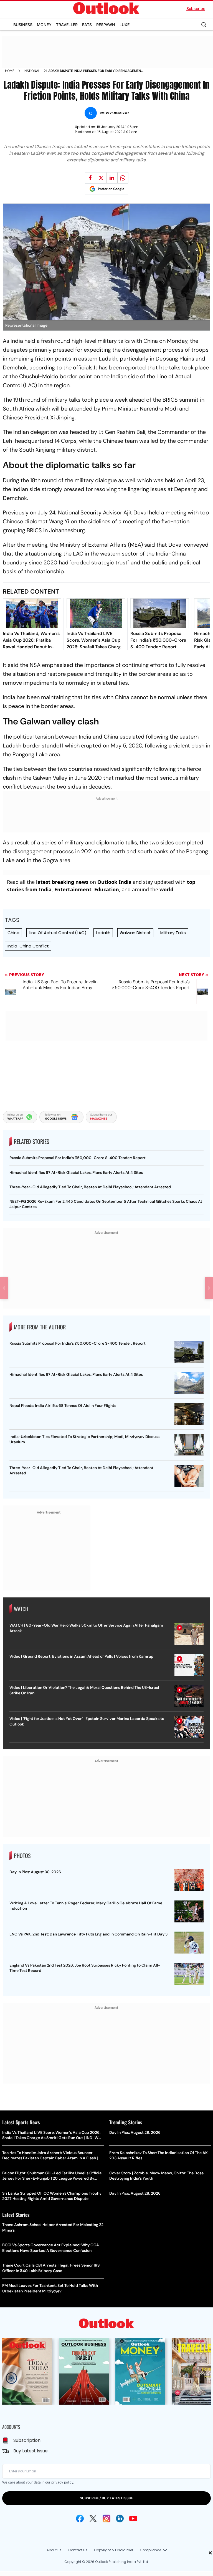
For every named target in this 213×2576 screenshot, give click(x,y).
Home (10, 71)
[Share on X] (101, 178)
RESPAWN (106, 25)
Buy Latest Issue (31, 2451)
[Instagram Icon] (106, 2519)
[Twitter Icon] (93, 2519)
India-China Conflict (28, 946)
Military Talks (173, 933)
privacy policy (62, 2482)
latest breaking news (62, 882)
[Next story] (209, 1288)
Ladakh (103, 933)
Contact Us (78, 2550)
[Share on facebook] (90, 178)
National (32, 71)
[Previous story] (4, 1288)
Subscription (27, 2440)
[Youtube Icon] (133, 2519)
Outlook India (114, 882)
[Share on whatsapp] (123, 178)
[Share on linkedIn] (112, 178)
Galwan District (135, 933)
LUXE (125, 25)
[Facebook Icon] (80, 2519)
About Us (54, 2550)
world (166, 889)
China (13, 933)
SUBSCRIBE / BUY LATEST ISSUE (106, 2498)
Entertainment (73, 889)
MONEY (44, 25)
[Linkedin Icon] (120, 2519)
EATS (87, 25)
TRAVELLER (67, 25)
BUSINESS (23, 25)
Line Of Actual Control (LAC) (58, 933)
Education (107, 889)
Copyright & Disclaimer (114, 2550)
